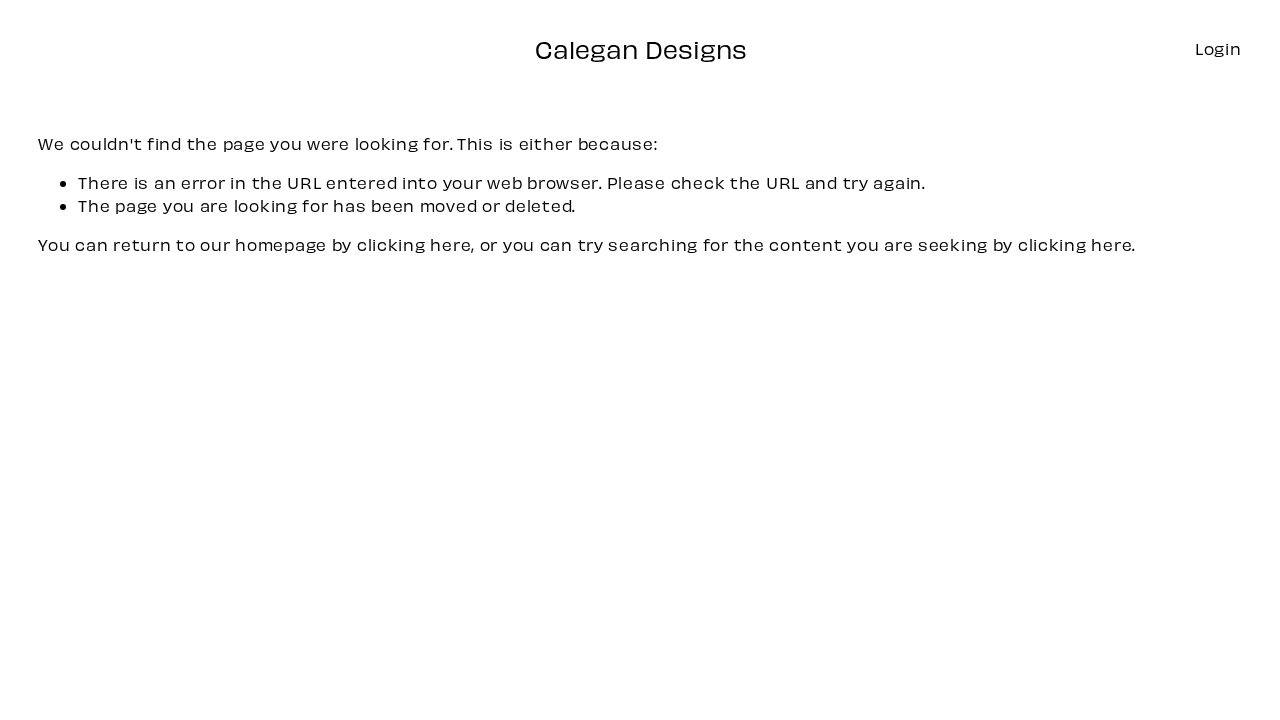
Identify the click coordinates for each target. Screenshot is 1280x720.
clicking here (414, 244)
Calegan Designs (641, 49)
